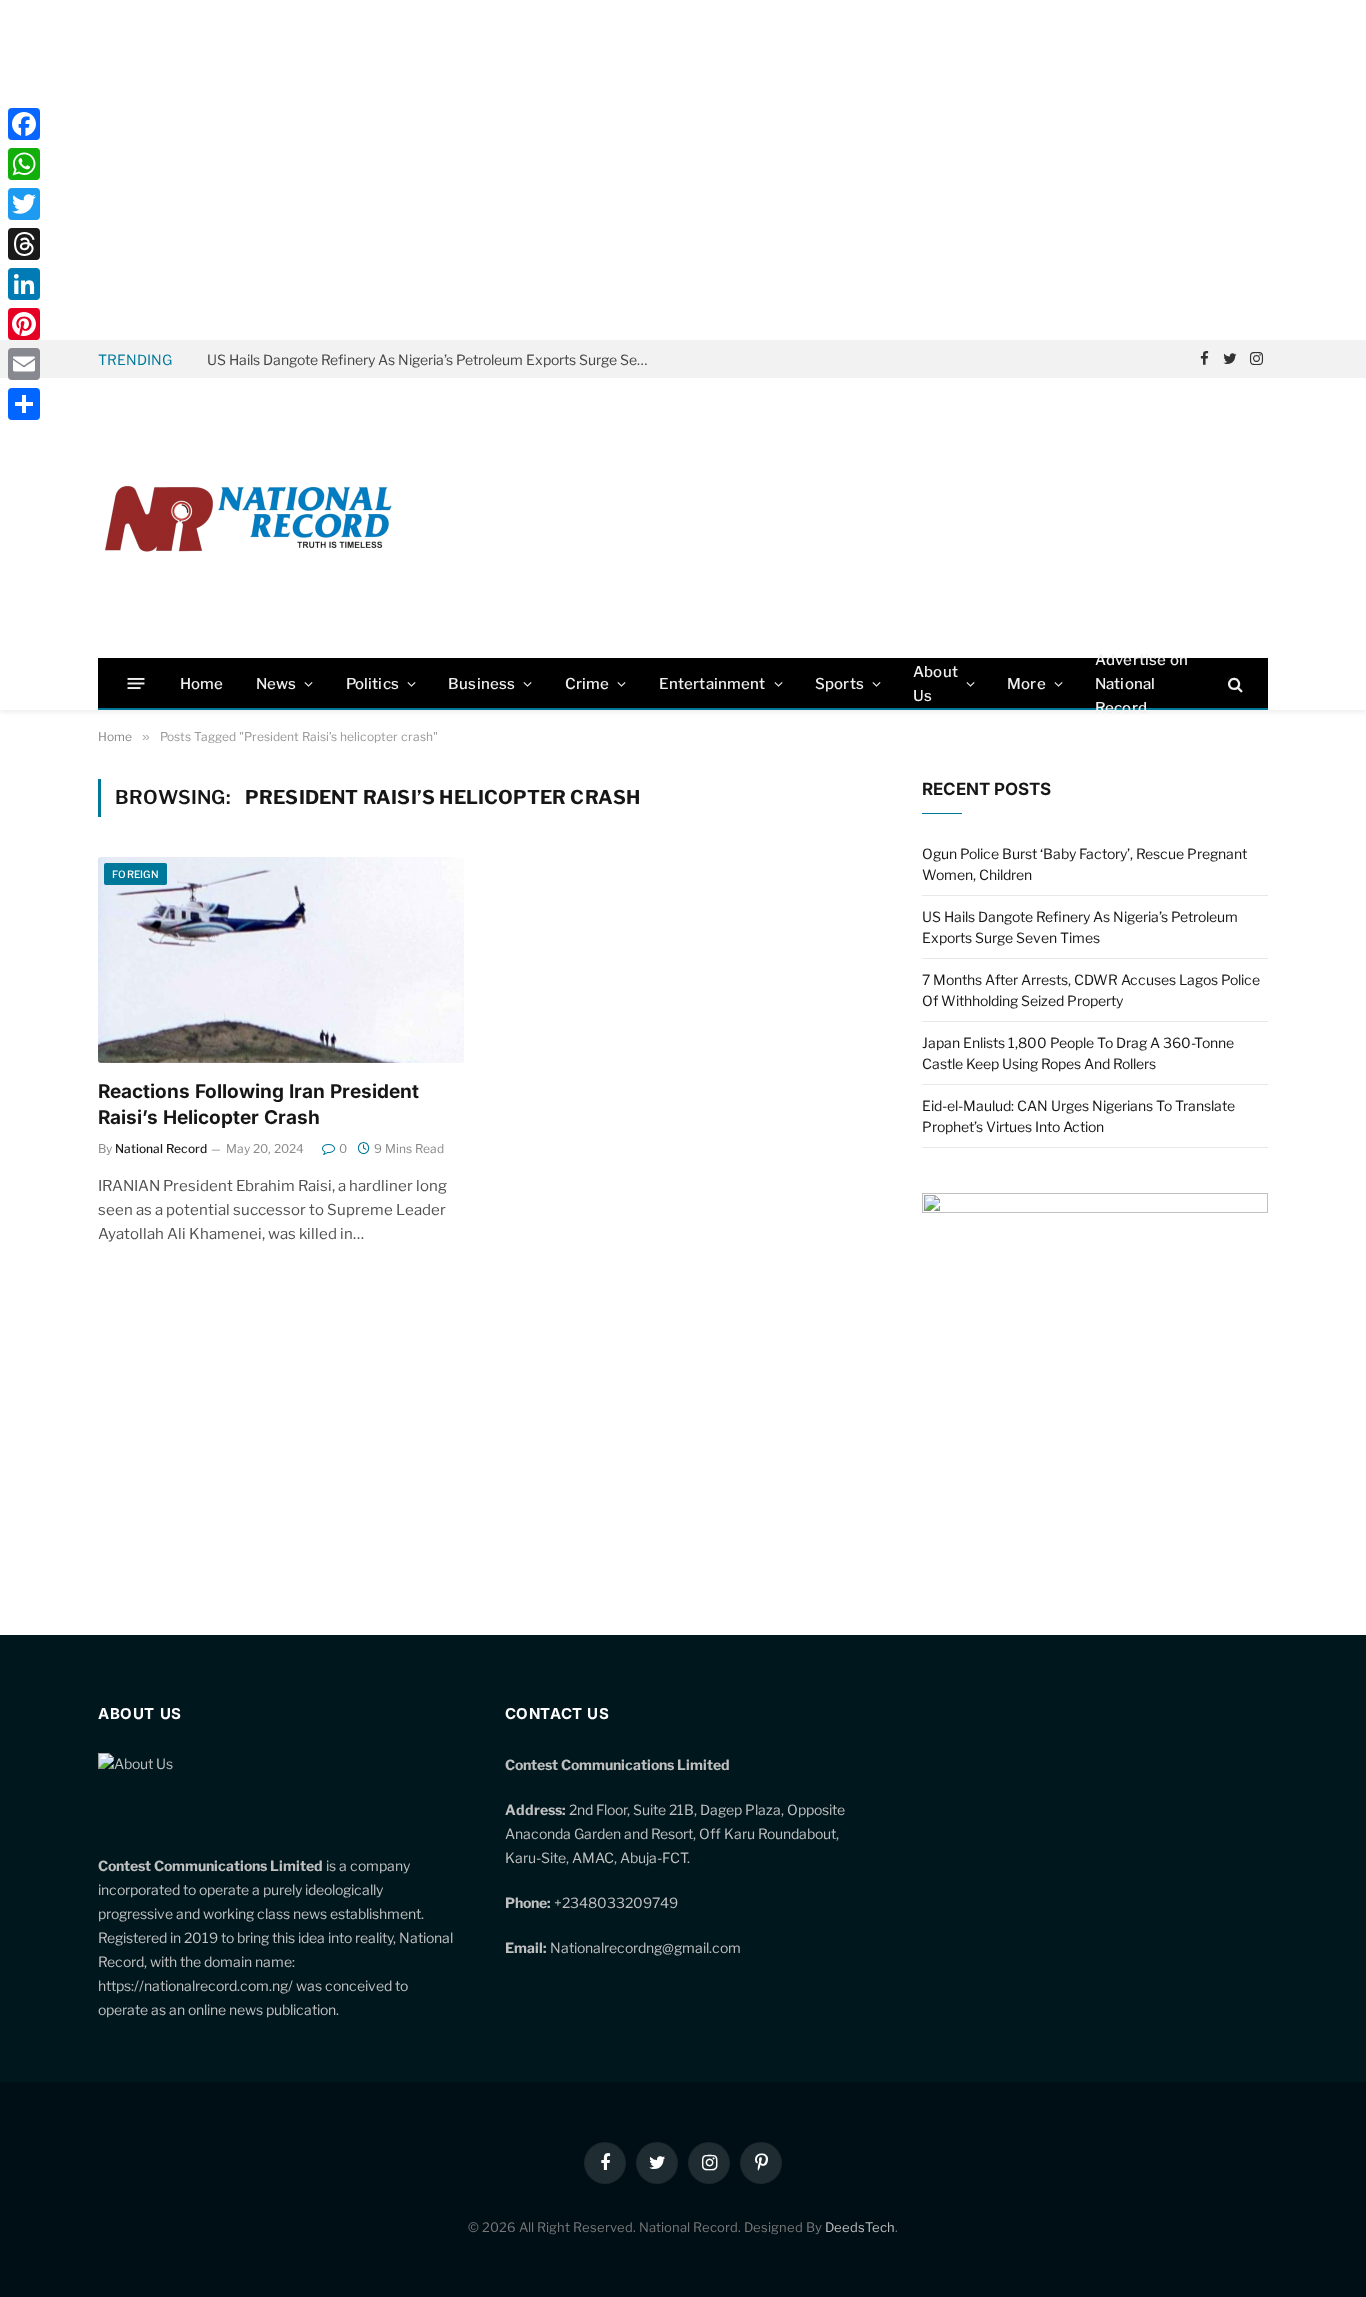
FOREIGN (135, 874)
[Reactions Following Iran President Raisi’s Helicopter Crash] (281, 960)
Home (202, 684)
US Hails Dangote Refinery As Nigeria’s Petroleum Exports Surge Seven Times (432, 359)
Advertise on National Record (1141, 683)
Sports (839, 684)
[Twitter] (24, 204)
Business (481, 684)
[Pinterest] (24, 324)
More (1026, 684)
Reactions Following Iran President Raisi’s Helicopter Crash (258, 1104)
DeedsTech (860, 2227)
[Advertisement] (683, 170)
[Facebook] (24, 124)
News (276, 684)
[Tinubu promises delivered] (1095, 1207)
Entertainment (712, 684)
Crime (587, 684)
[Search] (1233, 683)
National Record (161, 1148)
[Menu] (136, 683)
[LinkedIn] (24, 284)
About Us (935, 684)
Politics (372, 684)
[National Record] (248, 518)
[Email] (24, 364)
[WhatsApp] (24, 164)
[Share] (24, 404)
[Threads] (24, 244)
